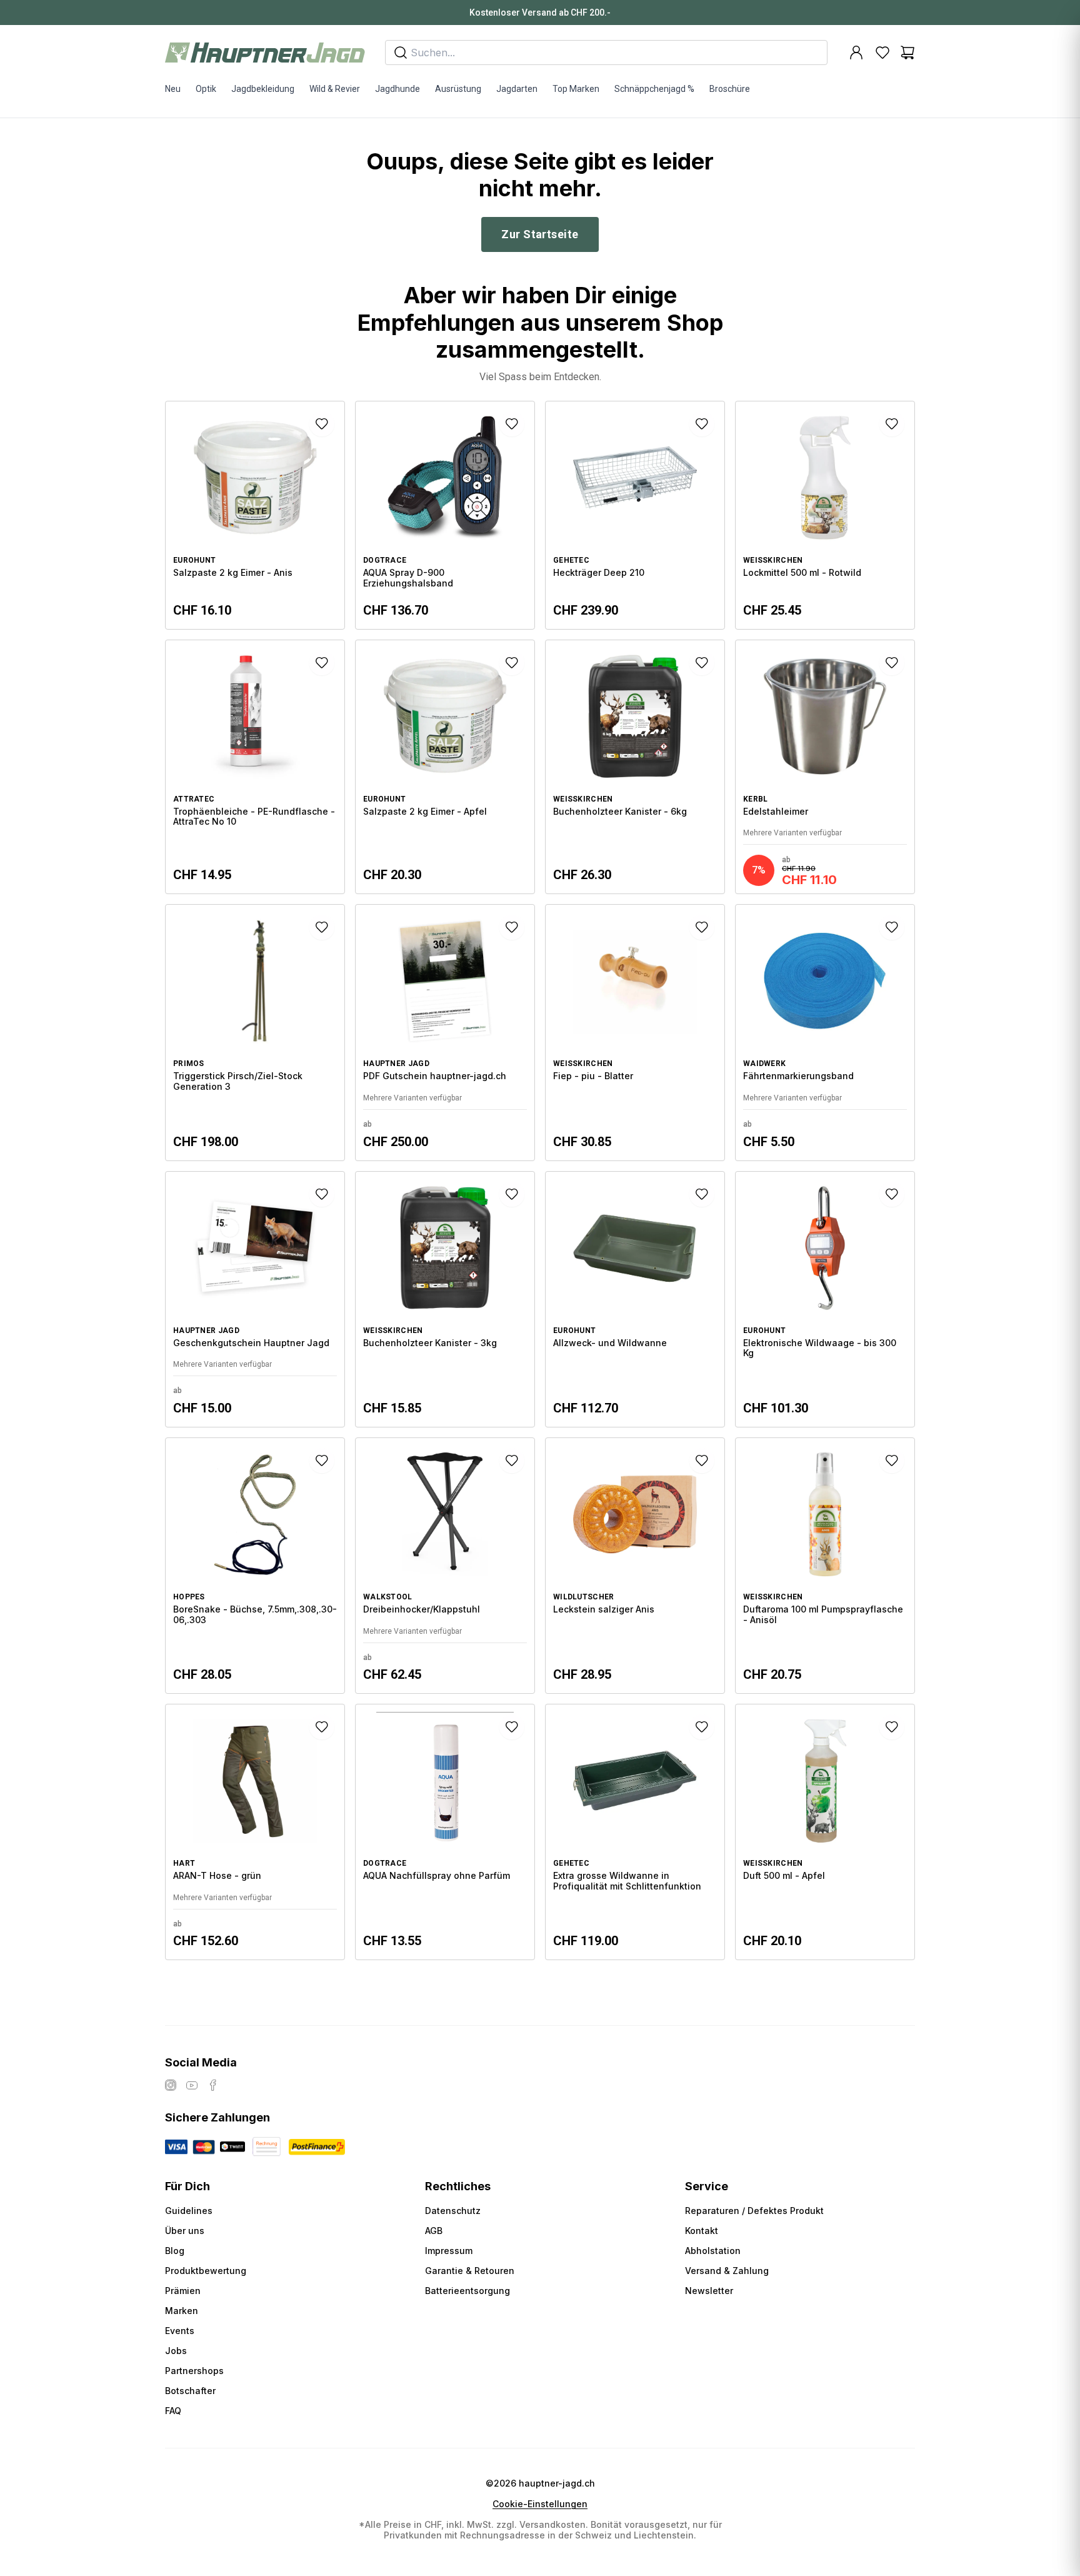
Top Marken (576, 89)
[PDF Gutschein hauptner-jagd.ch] (445, 1032)
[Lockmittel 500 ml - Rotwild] (825, 515)
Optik (206, 89)
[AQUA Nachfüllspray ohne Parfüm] (445, 1832)
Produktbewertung (206, 2271)
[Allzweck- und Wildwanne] (635, 1299)
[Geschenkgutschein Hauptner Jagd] (255, 1299)
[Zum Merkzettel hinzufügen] (322, 424)
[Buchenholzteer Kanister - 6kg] (635, 767)
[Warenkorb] (907, 53)
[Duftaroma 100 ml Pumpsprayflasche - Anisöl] (825, 1566)
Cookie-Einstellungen (540, 2504)
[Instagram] (171, 2085)
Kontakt (702, 2231)
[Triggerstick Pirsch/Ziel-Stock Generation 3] (255, 1032)
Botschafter (190, 2391)
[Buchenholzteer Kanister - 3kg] (445, 1299)
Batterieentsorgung (467, 2291)
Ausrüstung (458, 89)
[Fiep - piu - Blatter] (635, 1032)
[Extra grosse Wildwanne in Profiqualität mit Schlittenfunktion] (635, 1832)
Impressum (449, 2251)
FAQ (173, 2411)
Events (180, 2331)
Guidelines (189, 2211)
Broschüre (730, 89)
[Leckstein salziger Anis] (635, 1566)
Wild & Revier (335, 89)
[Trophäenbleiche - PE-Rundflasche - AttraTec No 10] (255, 767)
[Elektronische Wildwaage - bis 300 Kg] (825, 1299)
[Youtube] (192, 2085)
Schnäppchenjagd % (654, 89)
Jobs (176, 2351)
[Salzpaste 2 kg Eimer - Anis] (255, 515)
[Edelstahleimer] (825, 767)
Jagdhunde (397, 89)
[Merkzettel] (882, 53)
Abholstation (713, 2251)
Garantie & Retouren (470, 2271)
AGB (434, 2231)
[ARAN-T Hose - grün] (255, 1832)
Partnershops (194, 2371)
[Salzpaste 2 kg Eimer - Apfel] (445, 767)
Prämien (183, 2291)
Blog (175, 2251)
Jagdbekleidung (263, 89)
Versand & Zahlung (727, 2271)
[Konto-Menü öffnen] (856, 53)
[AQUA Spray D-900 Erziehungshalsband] (445, 515)
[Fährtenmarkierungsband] (825, 1032)
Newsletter (709, 2291)
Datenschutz (453, 2211)
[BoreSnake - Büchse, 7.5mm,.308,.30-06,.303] (255, 1566)
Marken (182, 2311)
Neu (173, 89)
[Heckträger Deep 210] (635, 515)
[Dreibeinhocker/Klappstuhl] (445, 1566)
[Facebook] (213, 2085)
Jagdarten (517, 89)
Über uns (185, 2231)
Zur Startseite (540, 234)
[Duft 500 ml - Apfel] (825, 1832)
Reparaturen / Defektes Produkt (754, 2211)
